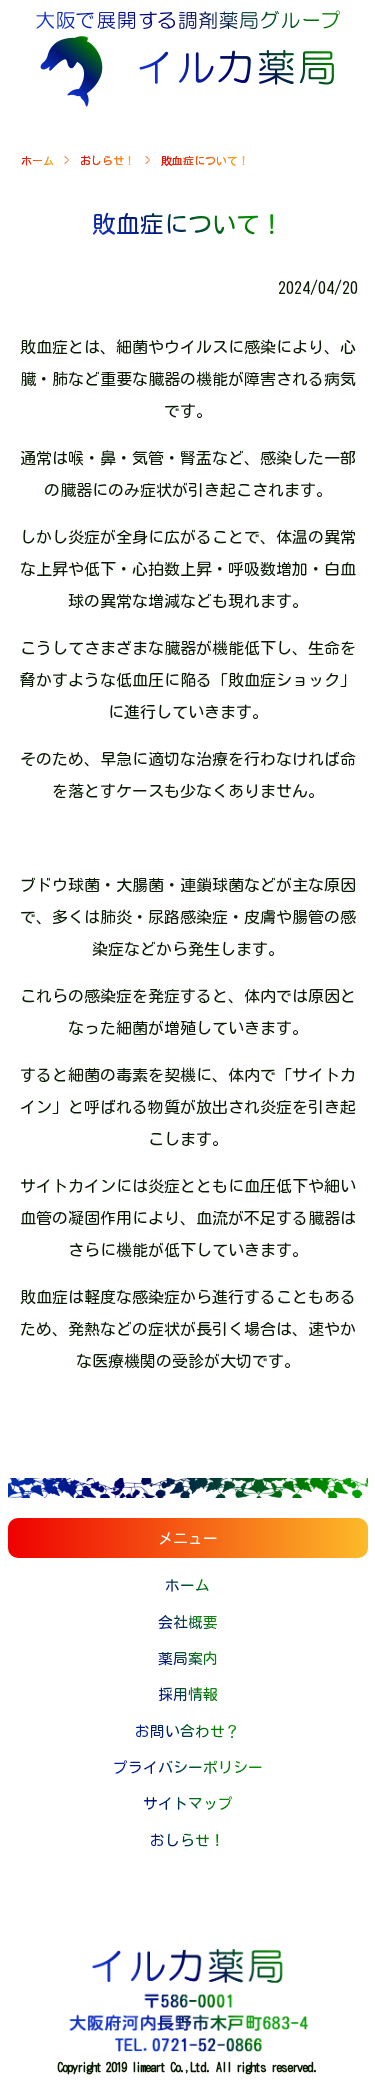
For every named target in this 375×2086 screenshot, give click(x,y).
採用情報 (188, 1694)
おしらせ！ (107, 160)
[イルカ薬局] (188, 101)
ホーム (37, 160)
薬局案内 (188, 1658)
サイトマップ (188, 1803)
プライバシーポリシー (188, 1767)
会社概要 (188, 1622)
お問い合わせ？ (187, 1731)
